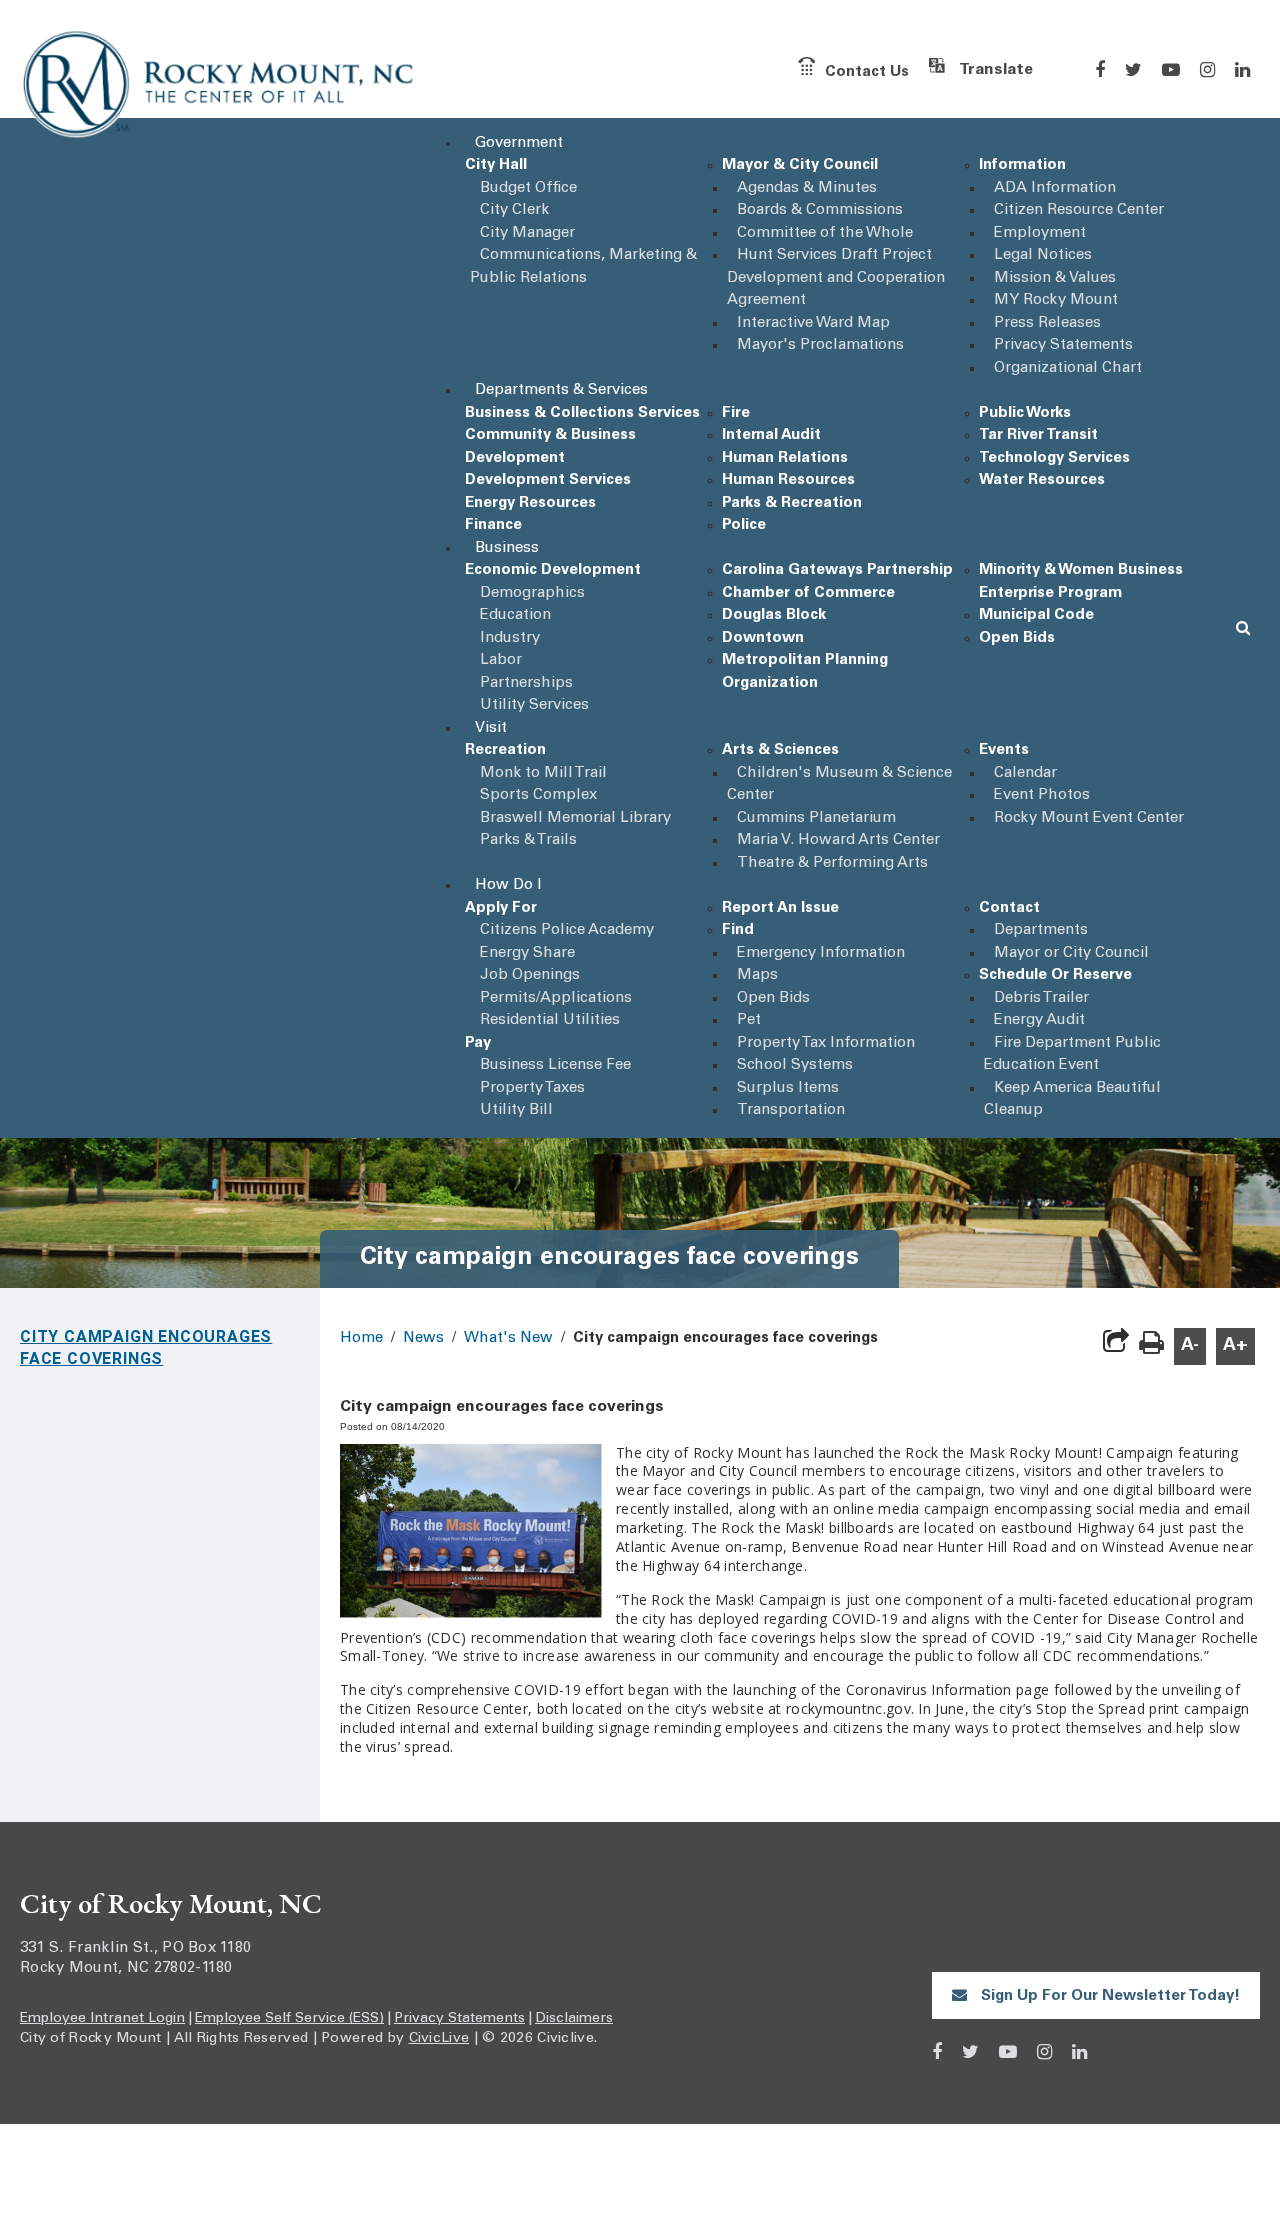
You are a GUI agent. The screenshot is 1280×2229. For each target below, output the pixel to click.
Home (361, 1338)
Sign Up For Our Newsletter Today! (1108, 1996)
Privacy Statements (459, 2019)
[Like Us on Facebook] (1100, 70)
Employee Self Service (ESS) (289, 2019)
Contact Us (867, 71)
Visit (491, 728)
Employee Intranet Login (102, 2019)
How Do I (508, 885)
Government (519, 143)
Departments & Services (561, 390)
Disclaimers (574, 2019)
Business (507, 548)
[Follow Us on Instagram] (1207, 70)
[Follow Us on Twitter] (1133, 70)
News (423, 1338)
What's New (508, 1338)
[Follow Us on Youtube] (1171, 70)
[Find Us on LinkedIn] (1242, 70)
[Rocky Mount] (220, 87)
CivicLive (439, 2039)
